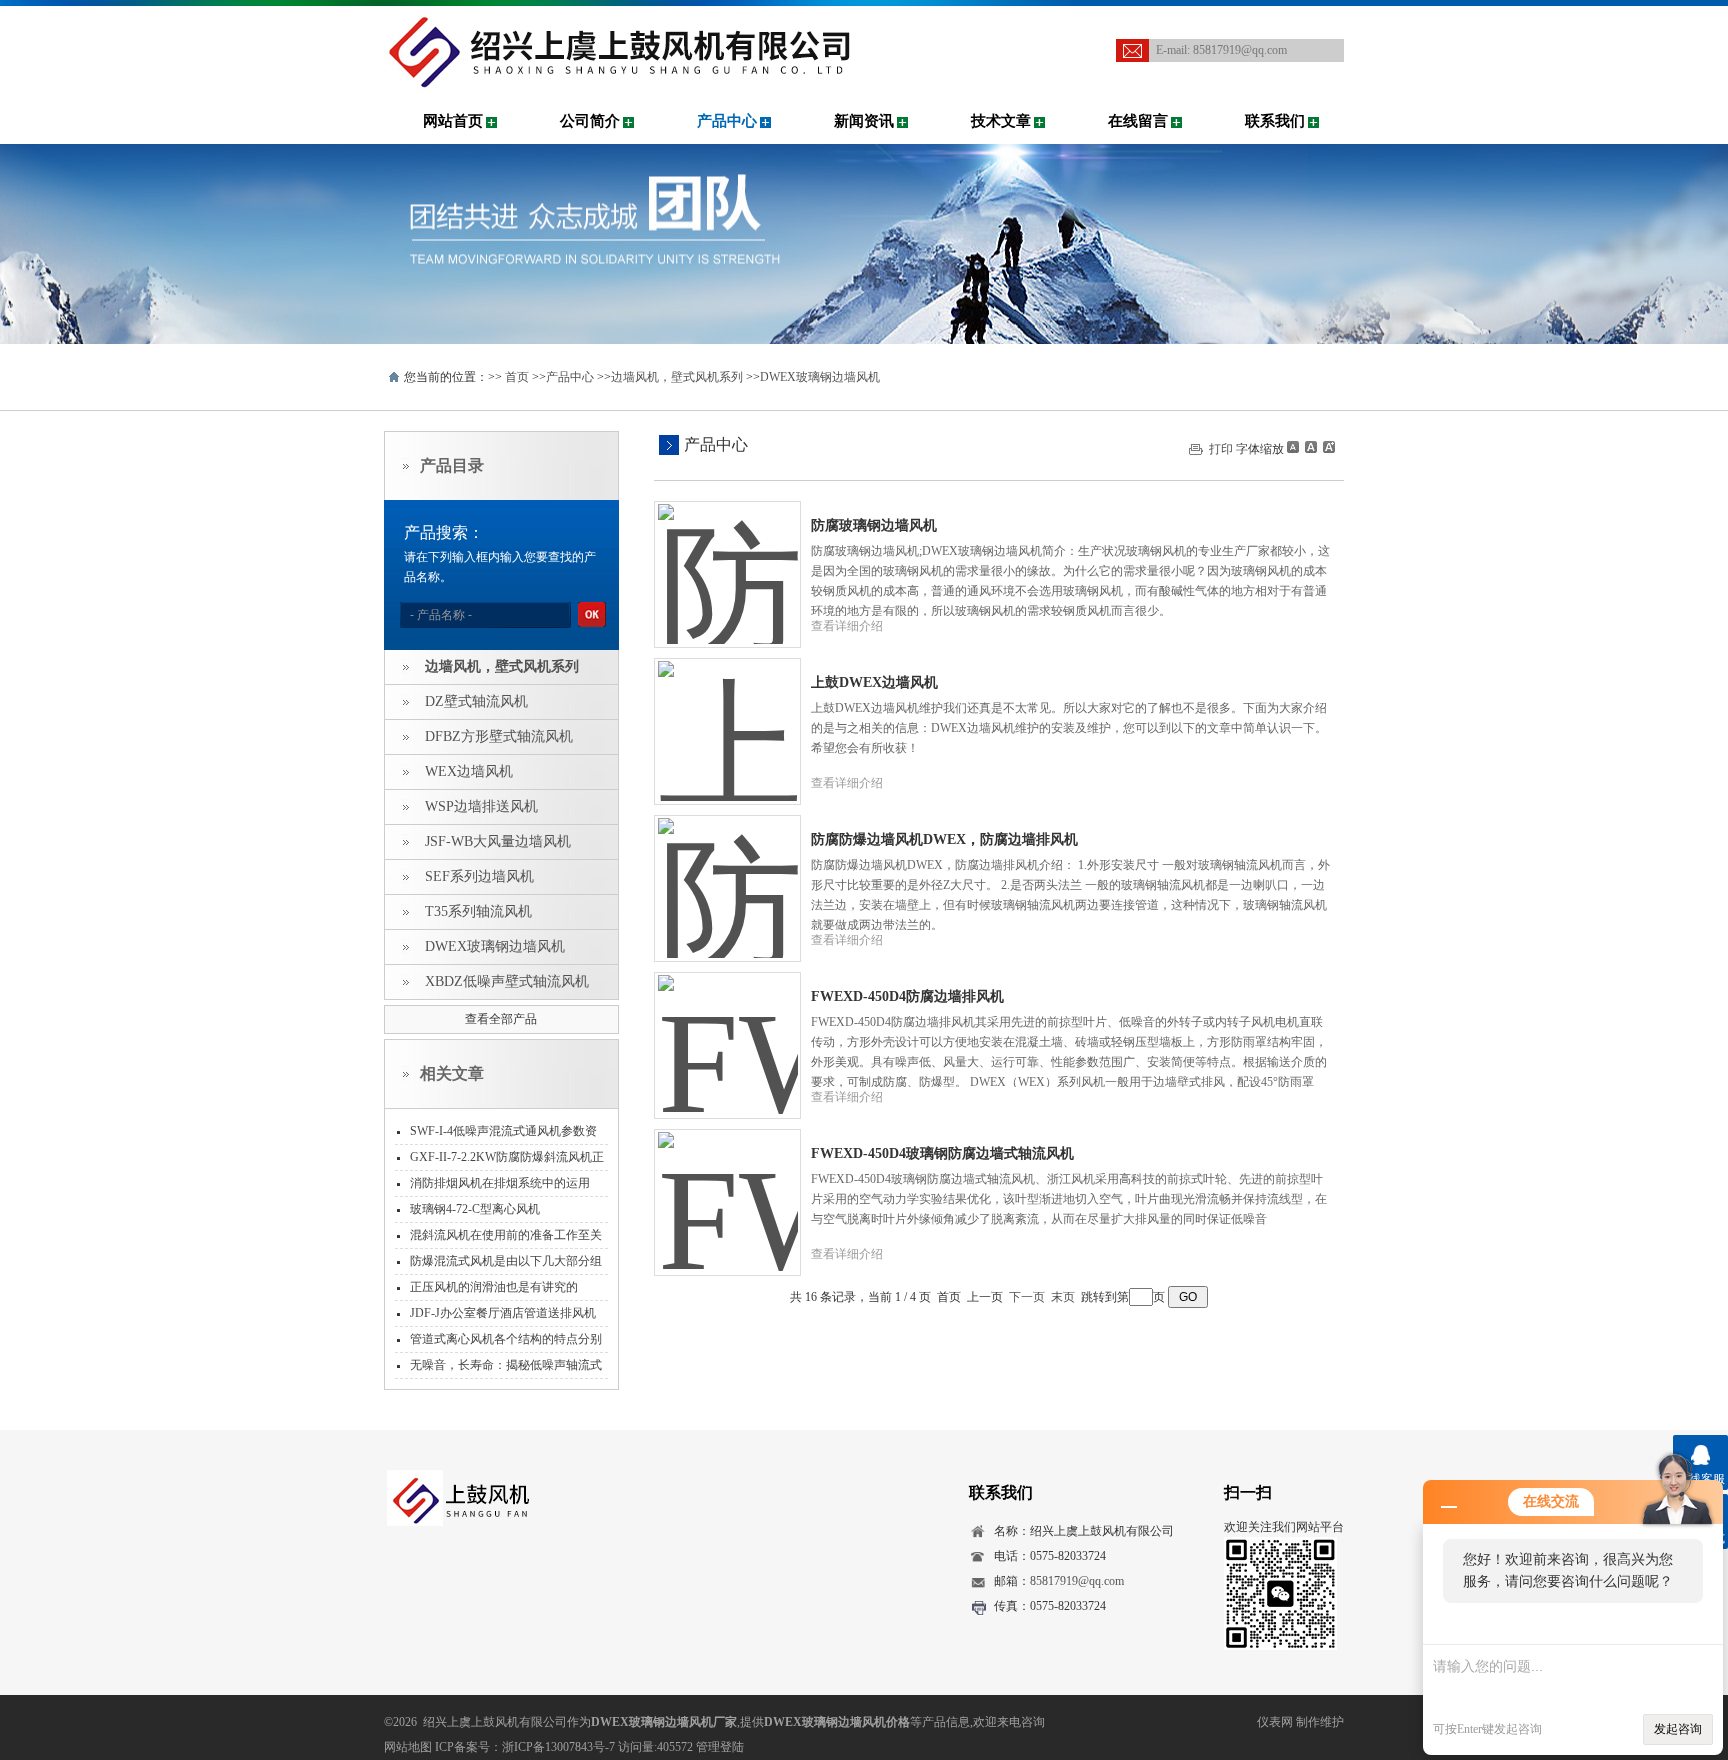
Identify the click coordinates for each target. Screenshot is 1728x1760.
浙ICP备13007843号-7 (558, 1747)
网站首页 (453, 121)
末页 (1063, 1297)
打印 (1221, 449)
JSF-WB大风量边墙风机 (498, 841)
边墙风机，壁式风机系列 (677, 377)
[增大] (1327, 447)
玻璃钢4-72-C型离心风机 (475, 1209)
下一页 (1027, 1297)
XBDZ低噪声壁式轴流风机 (507, 981)
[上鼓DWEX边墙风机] (728, 716)
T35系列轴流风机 (478, 911)
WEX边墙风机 (469, 771)
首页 (517, 377)
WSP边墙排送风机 (481, 806)
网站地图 (408, 1747)
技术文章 (1001, 121)
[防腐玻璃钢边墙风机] (728, 559)
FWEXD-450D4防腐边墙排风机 (907, 996)
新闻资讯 (864, 121)
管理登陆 (720, 1747)
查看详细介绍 (847, 626)
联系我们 (1275, 121)
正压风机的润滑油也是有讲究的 (494, 1287)
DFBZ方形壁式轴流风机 (499, 736)
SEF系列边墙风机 (479, 876)
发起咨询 (1678, 1729)
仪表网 (1275, 1722)
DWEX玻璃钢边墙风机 (820, 377)
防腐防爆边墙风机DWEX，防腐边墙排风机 (944, 839)
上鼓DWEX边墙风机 (874, 682)
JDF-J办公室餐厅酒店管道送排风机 (503, 1313)
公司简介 (590, 121)
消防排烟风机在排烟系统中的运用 (500, 1183)
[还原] (1310, 447)
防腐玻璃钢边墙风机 (874, 525)
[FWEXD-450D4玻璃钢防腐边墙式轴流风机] (728, 1187)
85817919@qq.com (1240, 50)
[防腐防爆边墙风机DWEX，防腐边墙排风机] (728, 873)
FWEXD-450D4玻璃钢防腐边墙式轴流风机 (942, 1153)
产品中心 (727, 121)
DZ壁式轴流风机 (476, 701)
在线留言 (1138, 121)
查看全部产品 (501, 1019)
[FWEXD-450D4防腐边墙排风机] (728, 1030)
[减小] (1293, 447)
